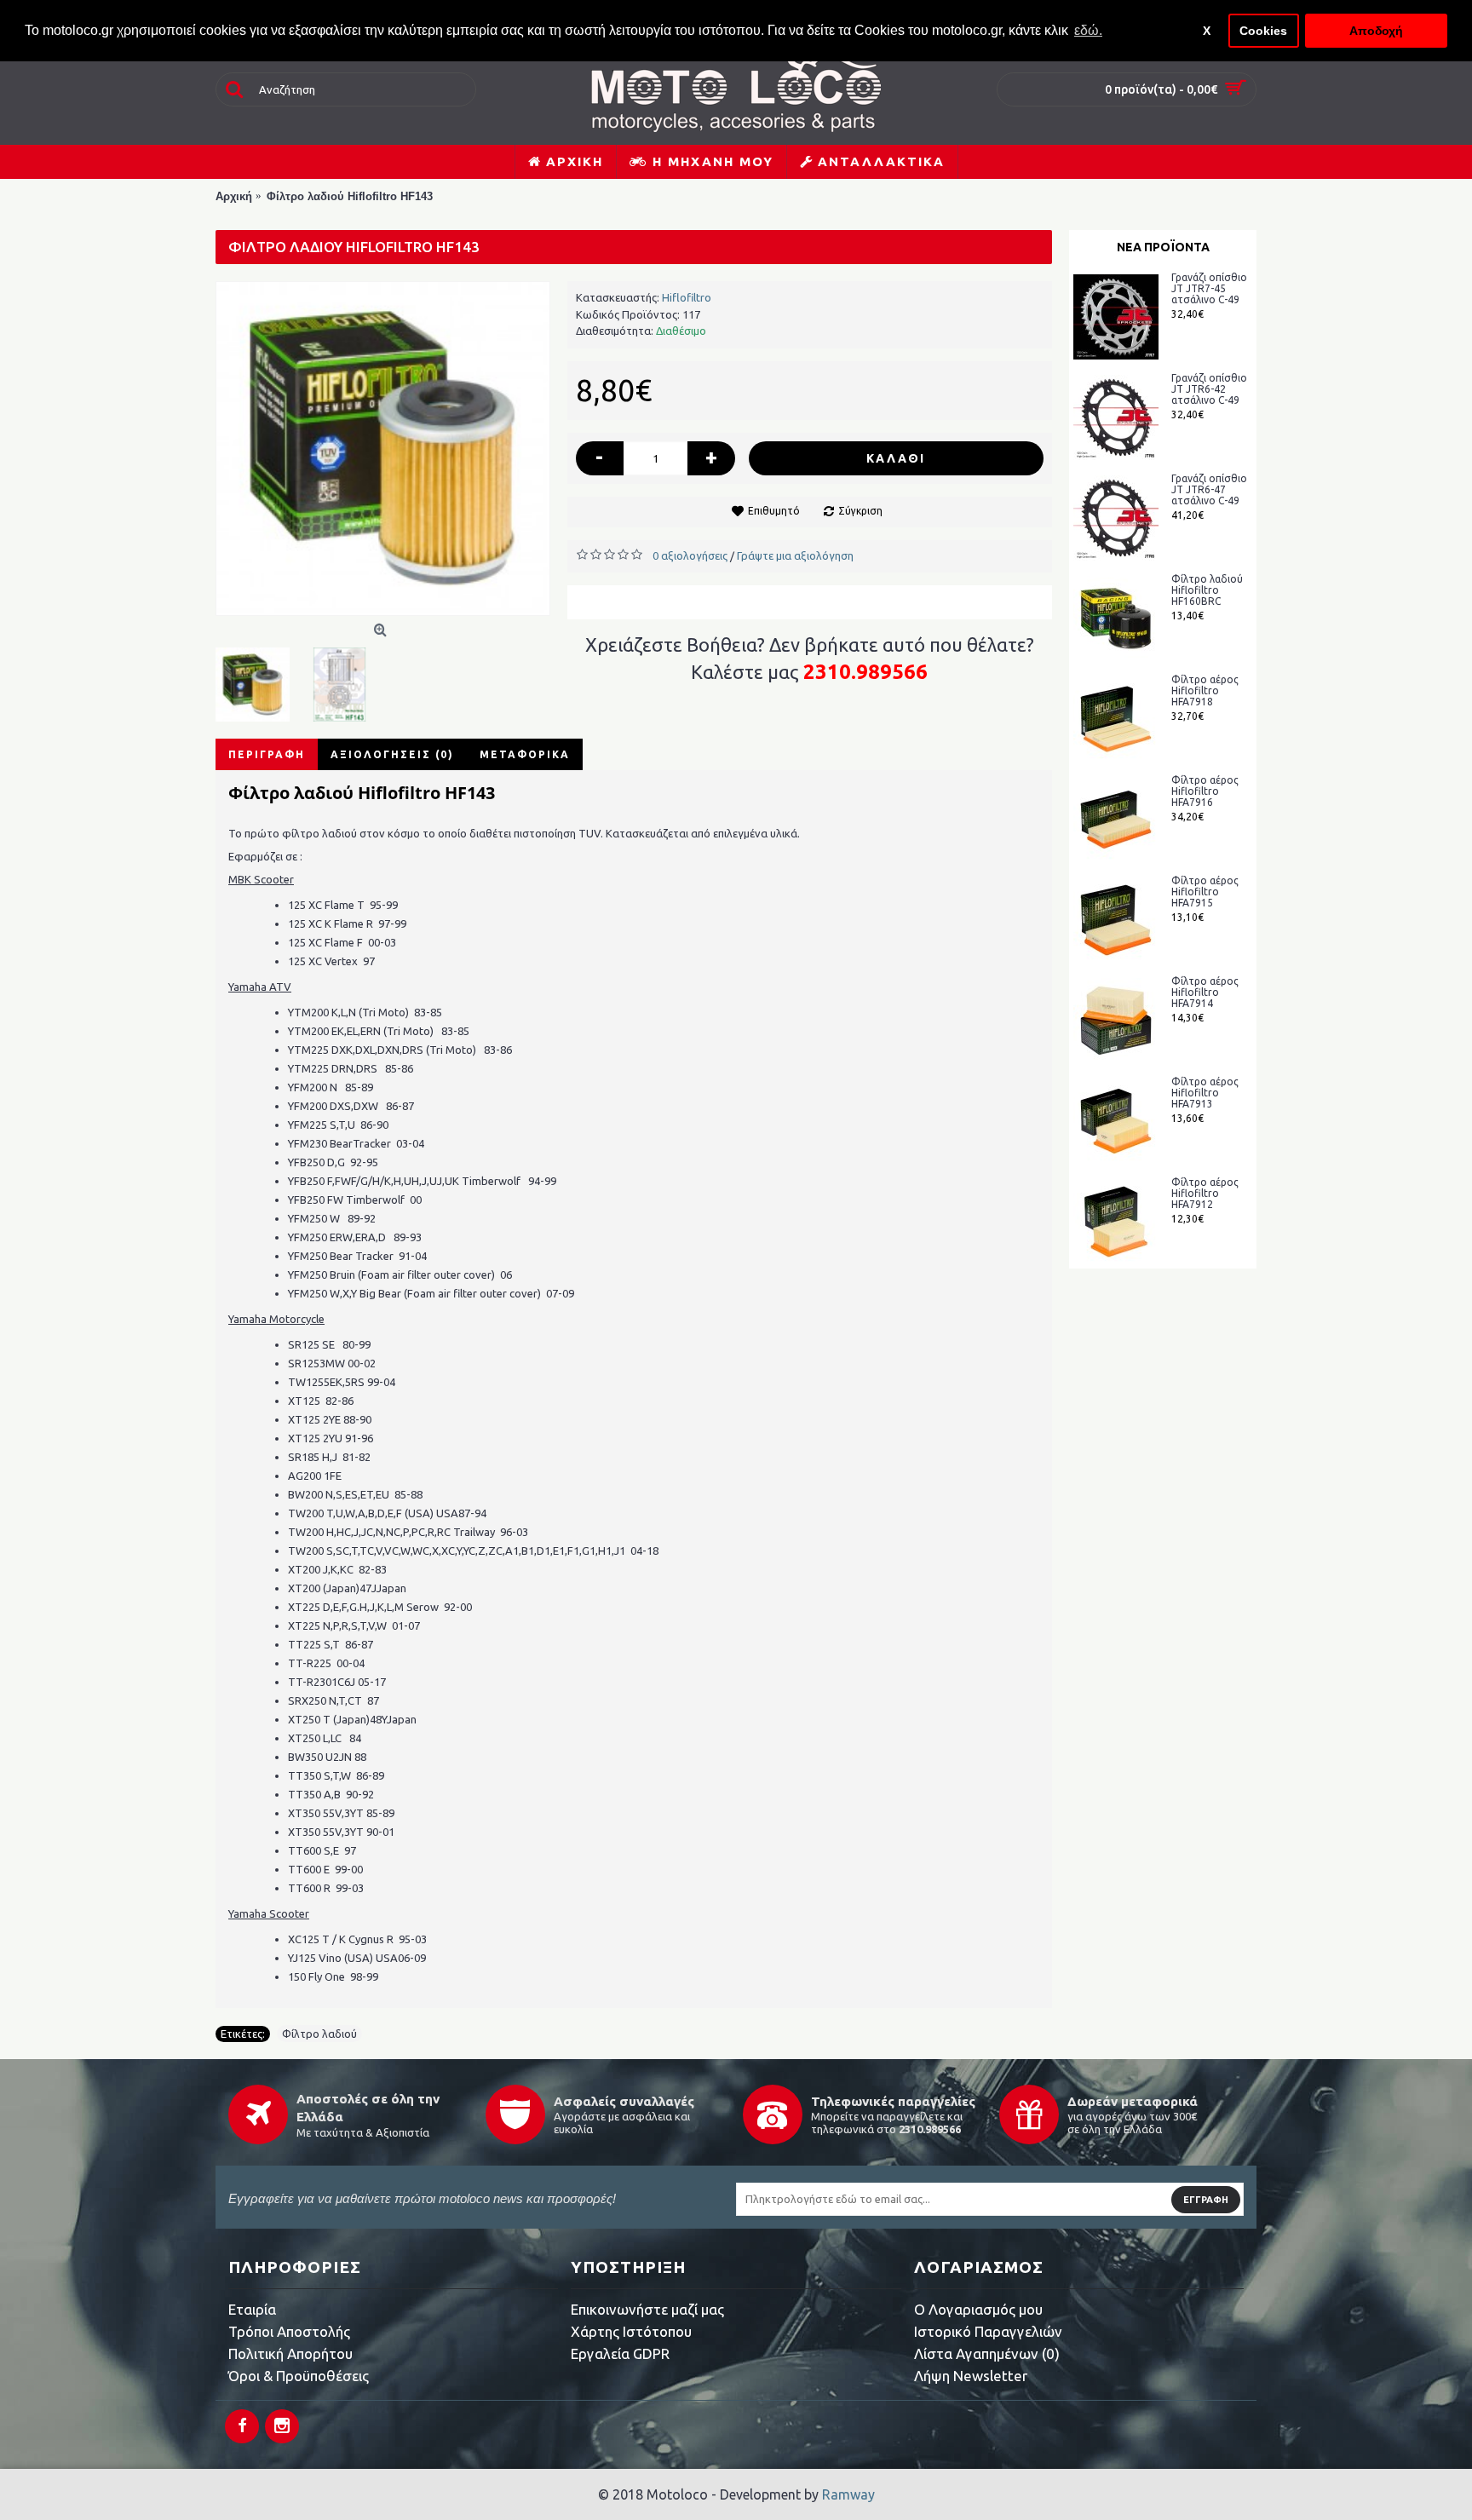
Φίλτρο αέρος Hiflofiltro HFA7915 (1205, 892)
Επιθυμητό (774, 511)
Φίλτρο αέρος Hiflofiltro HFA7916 (1205, 791)
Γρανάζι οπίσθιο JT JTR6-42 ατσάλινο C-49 (1209, 389)
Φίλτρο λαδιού (319, 2034)
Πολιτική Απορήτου (290, 2353)
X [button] (1207, 31)
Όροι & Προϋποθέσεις (299, 2376)
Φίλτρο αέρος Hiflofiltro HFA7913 (1205, 1093)
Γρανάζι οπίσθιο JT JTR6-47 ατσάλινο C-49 (1209, 489)
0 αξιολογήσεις (690, 555)
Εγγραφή (1206, 2200)
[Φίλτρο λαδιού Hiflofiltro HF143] (383, 449)
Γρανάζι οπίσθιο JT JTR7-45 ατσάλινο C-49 (1209, 288)
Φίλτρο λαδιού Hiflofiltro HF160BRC (1207, 590)
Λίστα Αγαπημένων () (987, 2353)
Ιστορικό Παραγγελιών (988, 2331)
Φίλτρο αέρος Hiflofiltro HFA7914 (1205, 992)
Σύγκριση (860, 511)
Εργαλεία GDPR (620, 2353)
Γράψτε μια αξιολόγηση (795, 555)
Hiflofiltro (687, 297)
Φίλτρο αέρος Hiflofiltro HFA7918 (1205, 690)
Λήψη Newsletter (971, 2376)
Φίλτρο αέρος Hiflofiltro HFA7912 (1205, 1193)
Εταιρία (252, 2309)
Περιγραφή (267, 754)
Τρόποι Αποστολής (289, 2331)
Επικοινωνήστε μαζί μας (647, 2309)
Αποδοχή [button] (1376, 31)
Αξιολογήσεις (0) (392, 754)
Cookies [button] (1263, 31)
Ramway (848, 2494)
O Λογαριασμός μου (978, 2309)
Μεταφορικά (525, 754)
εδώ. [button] (1088, 30)
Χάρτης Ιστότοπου (631, 2331)
